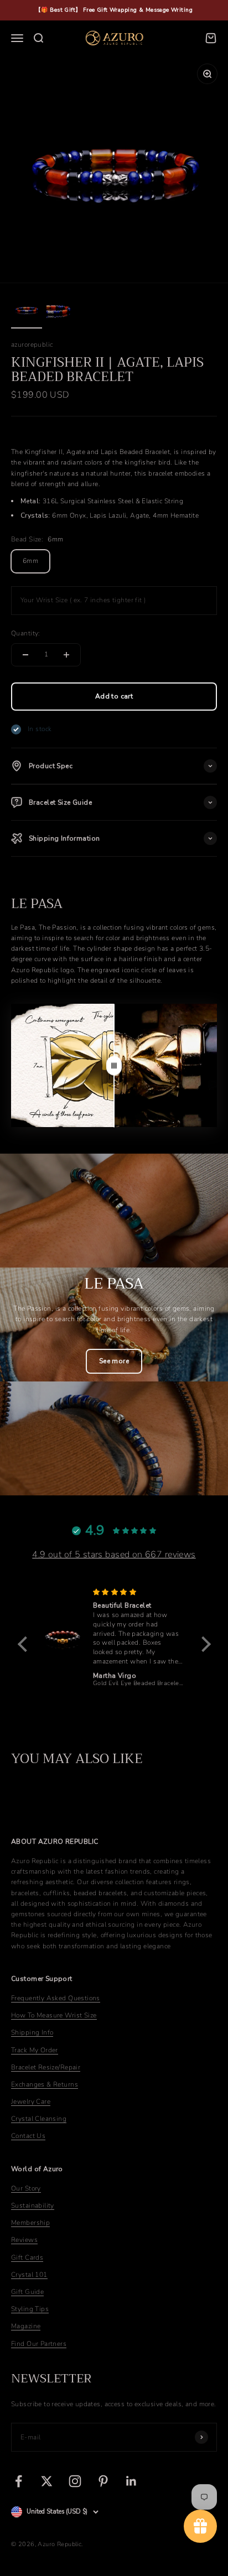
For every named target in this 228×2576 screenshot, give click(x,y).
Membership (30, 2223)
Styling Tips (30, 2309)
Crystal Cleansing (39, 2119)
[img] (138, 1592)
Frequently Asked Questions (56, 1998)
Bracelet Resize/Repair (46, 2067)
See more (114, 1361)
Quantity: (26, 633)
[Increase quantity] (66, 655)
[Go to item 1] (27, 311)
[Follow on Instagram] (75, 2481)
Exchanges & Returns (45, 2084)
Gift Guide (27, 2292)
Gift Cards (27, 2257)
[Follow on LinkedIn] (131, 2481)
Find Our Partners (39, 2344)
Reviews (24, 2240)
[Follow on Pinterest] (103, 2481)
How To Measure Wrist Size (54, 2015)
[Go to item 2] (62, 311)
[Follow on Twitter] (47, 2481)
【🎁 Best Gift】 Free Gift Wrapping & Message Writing (114, 10)
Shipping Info (32, 2032)
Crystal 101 (29, 2275)
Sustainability (33, 2205)
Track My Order (35, 2050)
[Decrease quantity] (25, 655)
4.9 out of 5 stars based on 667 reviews (114, 1555)
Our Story (26, 2188)
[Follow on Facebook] (19, 2481)
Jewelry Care (31, 2102)
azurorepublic (32, 345)
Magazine (26, 2326)
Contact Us (28, 2136)
